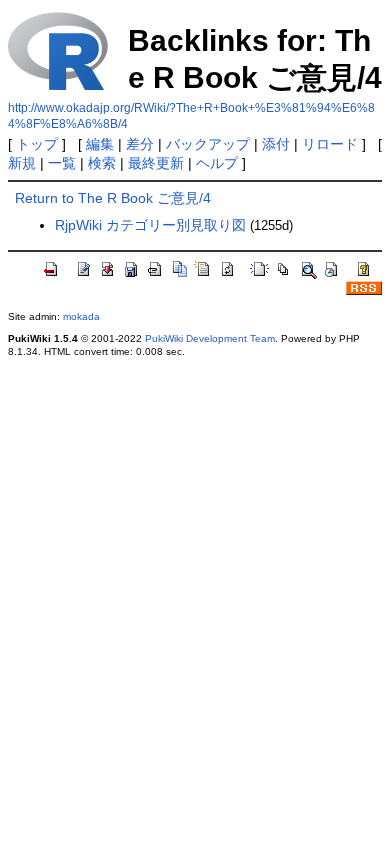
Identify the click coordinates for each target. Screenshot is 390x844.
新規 (22, 163)
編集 (100, 144)
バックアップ (208, 144)
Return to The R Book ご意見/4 (113, 198)
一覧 (62, 163)
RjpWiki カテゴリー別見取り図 (150, 225)
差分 (140, 144)
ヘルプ (217, 163)
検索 (102, 163)
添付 (276, 144)
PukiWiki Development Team (210, 338)
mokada (81, 316)
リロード (330, 144)
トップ (37, 144)
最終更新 (156, 163)
